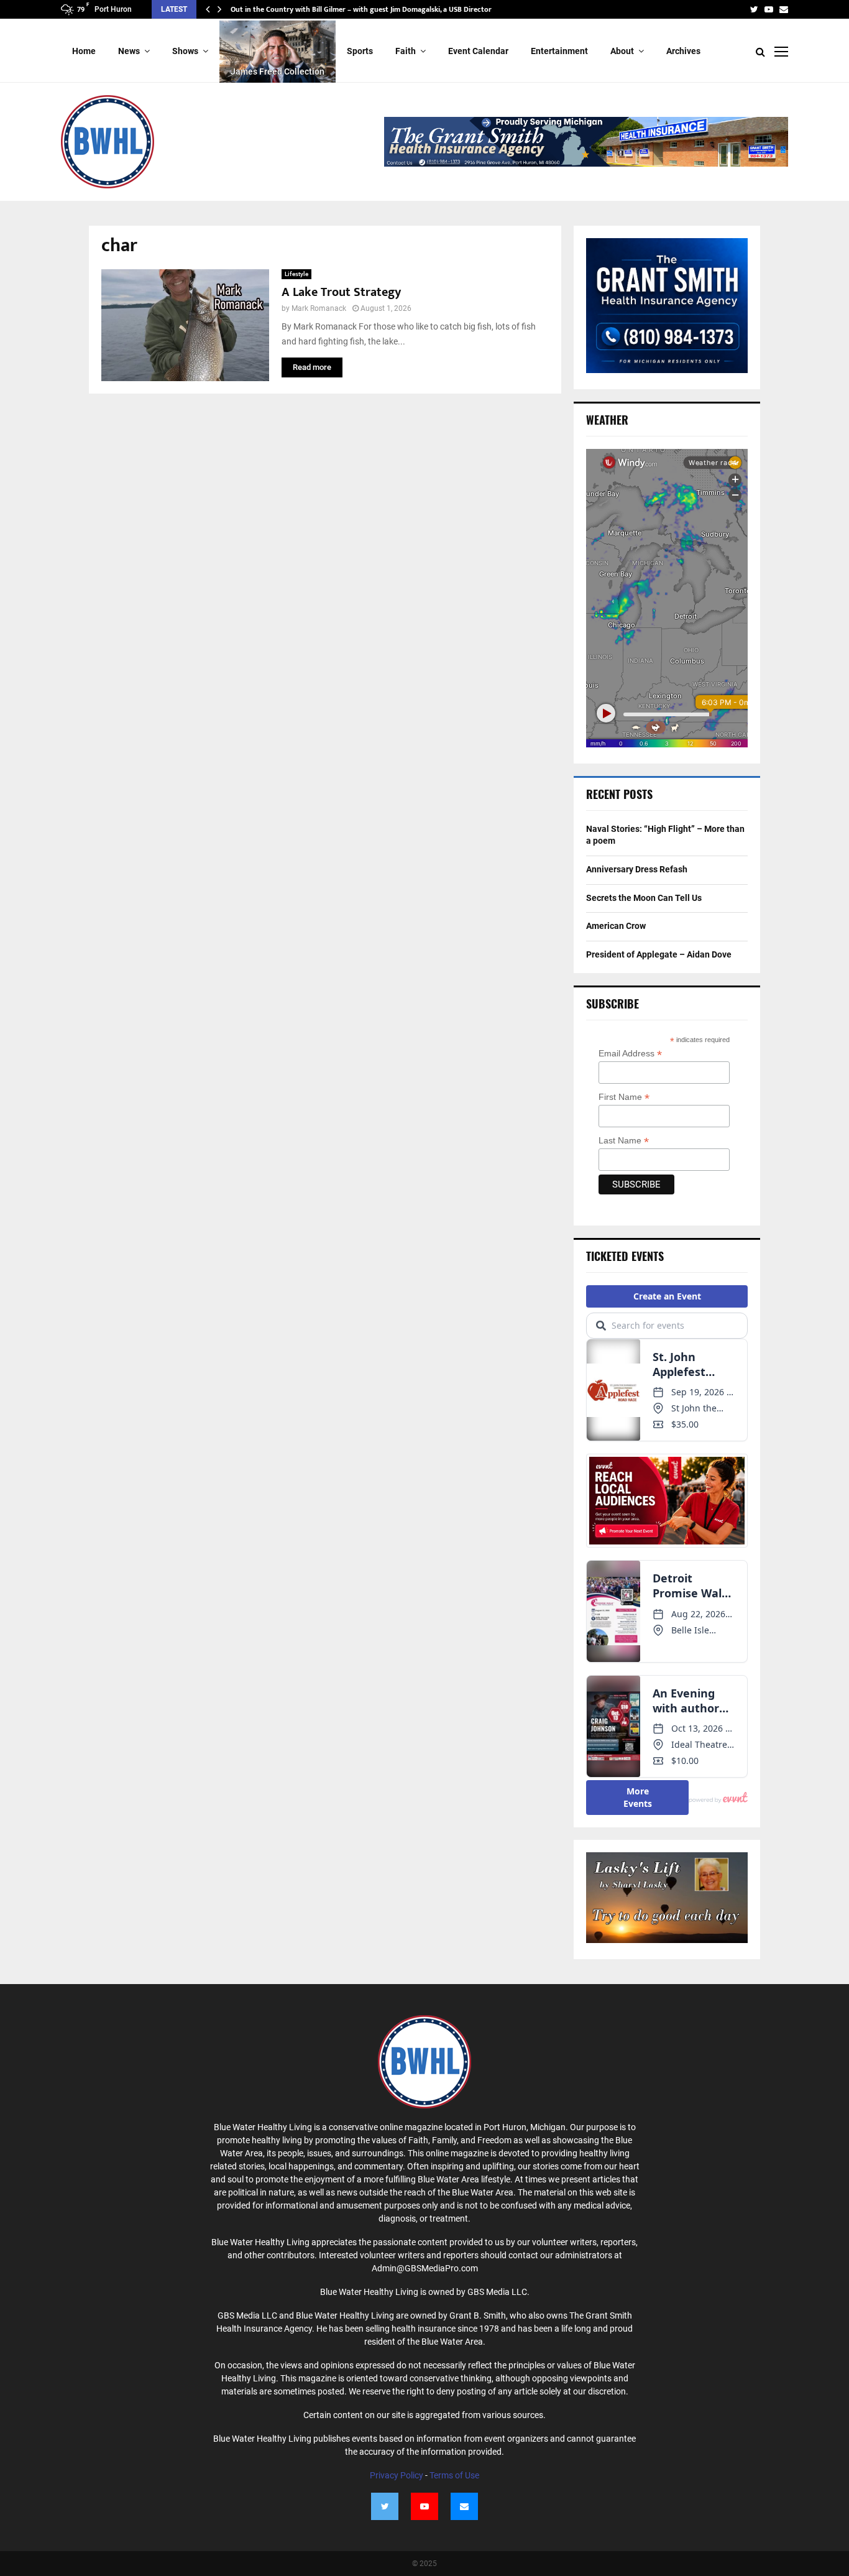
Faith (406, 51)
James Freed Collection (278, 72)
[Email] (464, 2506)
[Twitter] (385, 2506)
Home (84, 51)
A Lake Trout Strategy (341, 292)
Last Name (624, 1141)
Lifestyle (296, 274)
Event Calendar (478, 51)
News (129, 51)
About (622, 51)
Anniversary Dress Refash (637, 869)
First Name (624, 1097)
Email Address (630, 1054)
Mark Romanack (319, 308)
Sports (360, 51)
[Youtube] (424, 2506)
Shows (185, 51)
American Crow (616, 926)
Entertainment (559, 51)
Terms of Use (454, 2475)
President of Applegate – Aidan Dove (291, 9)
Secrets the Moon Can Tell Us (644, 898)
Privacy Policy (397, 2475)
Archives (683, 51)
